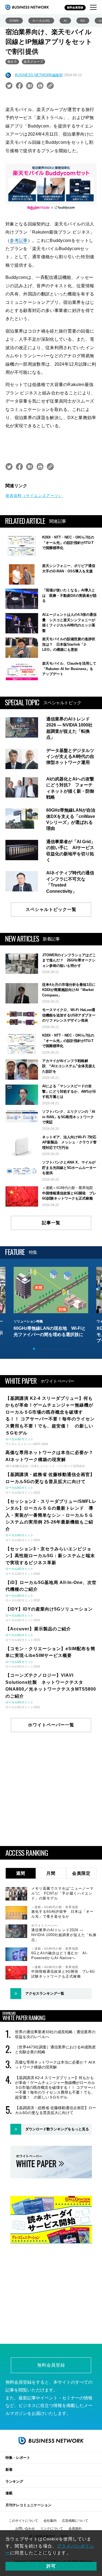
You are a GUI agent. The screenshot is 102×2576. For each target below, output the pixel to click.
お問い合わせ (25, 2529)
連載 (9, 2493)
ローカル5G (41, 21)
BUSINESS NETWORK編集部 (39, 75)
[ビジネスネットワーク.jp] (27, 7)
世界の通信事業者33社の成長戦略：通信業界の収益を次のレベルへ (55, 2034)
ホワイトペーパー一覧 (51, 1725)
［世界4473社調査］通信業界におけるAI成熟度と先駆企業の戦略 (55, 2049)
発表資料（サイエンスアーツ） (34, 496)
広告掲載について (75, 2521)
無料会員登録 (75, 7)
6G (83, 21)
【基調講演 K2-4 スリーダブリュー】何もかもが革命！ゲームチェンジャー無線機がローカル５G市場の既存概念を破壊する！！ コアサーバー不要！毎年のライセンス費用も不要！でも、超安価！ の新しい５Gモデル (55, 2088)
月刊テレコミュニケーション (28, 2505)
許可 (51, 2566)
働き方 (12, 62)
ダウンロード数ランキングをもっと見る (57, 2129)
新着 (9, 2470)
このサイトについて (23, 2521)
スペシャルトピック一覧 (51, 909)
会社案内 (50, 2521)
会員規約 (75, 2529)
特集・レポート (18, 2458)
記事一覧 (51, 1223)
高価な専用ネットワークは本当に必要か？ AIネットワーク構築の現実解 (55, 2065)
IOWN (14, 21)
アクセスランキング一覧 (45, 1993)
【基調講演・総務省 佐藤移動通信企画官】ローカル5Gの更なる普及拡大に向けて (55, 2110)
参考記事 (19, 240)
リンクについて (52, 2529)
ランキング (14, 2481)
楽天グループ (33, 62)
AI (65, 21)
